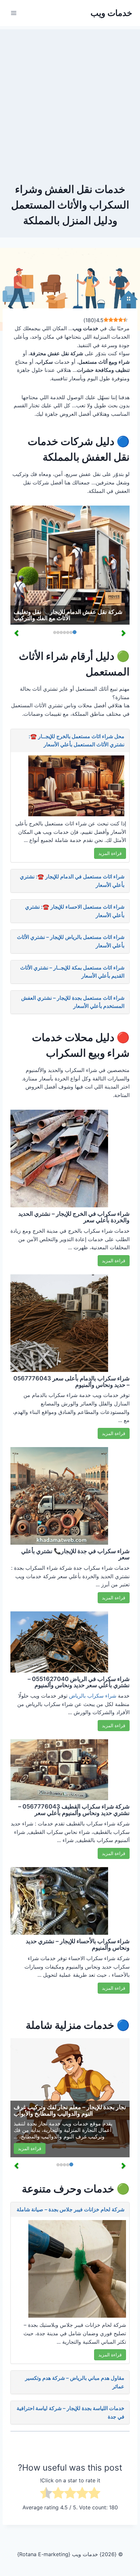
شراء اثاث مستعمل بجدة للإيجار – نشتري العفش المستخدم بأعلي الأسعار (73, 1002)
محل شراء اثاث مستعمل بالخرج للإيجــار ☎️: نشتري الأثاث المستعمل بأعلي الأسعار (77, 740)
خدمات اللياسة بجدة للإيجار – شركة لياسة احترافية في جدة (70, 2412)
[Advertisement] (70, 99)
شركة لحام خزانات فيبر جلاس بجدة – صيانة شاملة (70, 2209)
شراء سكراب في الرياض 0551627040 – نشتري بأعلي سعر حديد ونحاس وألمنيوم (79, 1682)
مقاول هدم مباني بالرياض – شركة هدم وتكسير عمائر (75, 2382)
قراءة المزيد (110, 853)
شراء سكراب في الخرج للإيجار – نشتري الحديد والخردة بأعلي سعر (74, 1217)
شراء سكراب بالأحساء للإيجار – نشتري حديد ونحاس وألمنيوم (78, 1944)
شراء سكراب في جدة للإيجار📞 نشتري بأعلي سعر (75, 1554)
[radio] (94, 2494)
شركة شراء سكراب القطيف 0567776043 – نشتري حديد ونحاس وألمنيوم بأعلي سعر (74, 1810)
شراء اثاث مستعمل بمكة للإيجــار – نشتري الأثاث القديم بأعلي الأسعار (72, 972)
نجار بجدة (37, 2123)
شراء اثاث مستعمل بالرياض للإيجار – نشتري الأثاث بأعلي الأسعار (71, 941)
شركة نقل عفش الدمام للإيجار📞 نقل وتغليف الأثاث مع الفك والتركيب (68, 615)
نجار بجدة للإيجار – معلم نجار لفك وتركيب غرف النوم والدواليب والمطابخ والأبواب (70, 2110)
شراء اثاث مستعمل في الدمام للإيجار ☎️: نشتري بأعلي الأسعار (72, 881)
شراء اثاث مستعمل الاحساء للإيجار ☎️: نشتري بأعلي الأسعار (75, 911)
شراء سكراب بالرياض (93, 1696)
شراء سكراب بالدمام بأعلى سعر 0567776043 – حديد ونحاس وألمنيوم (71, 1382)
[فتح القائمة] (14, 13)
